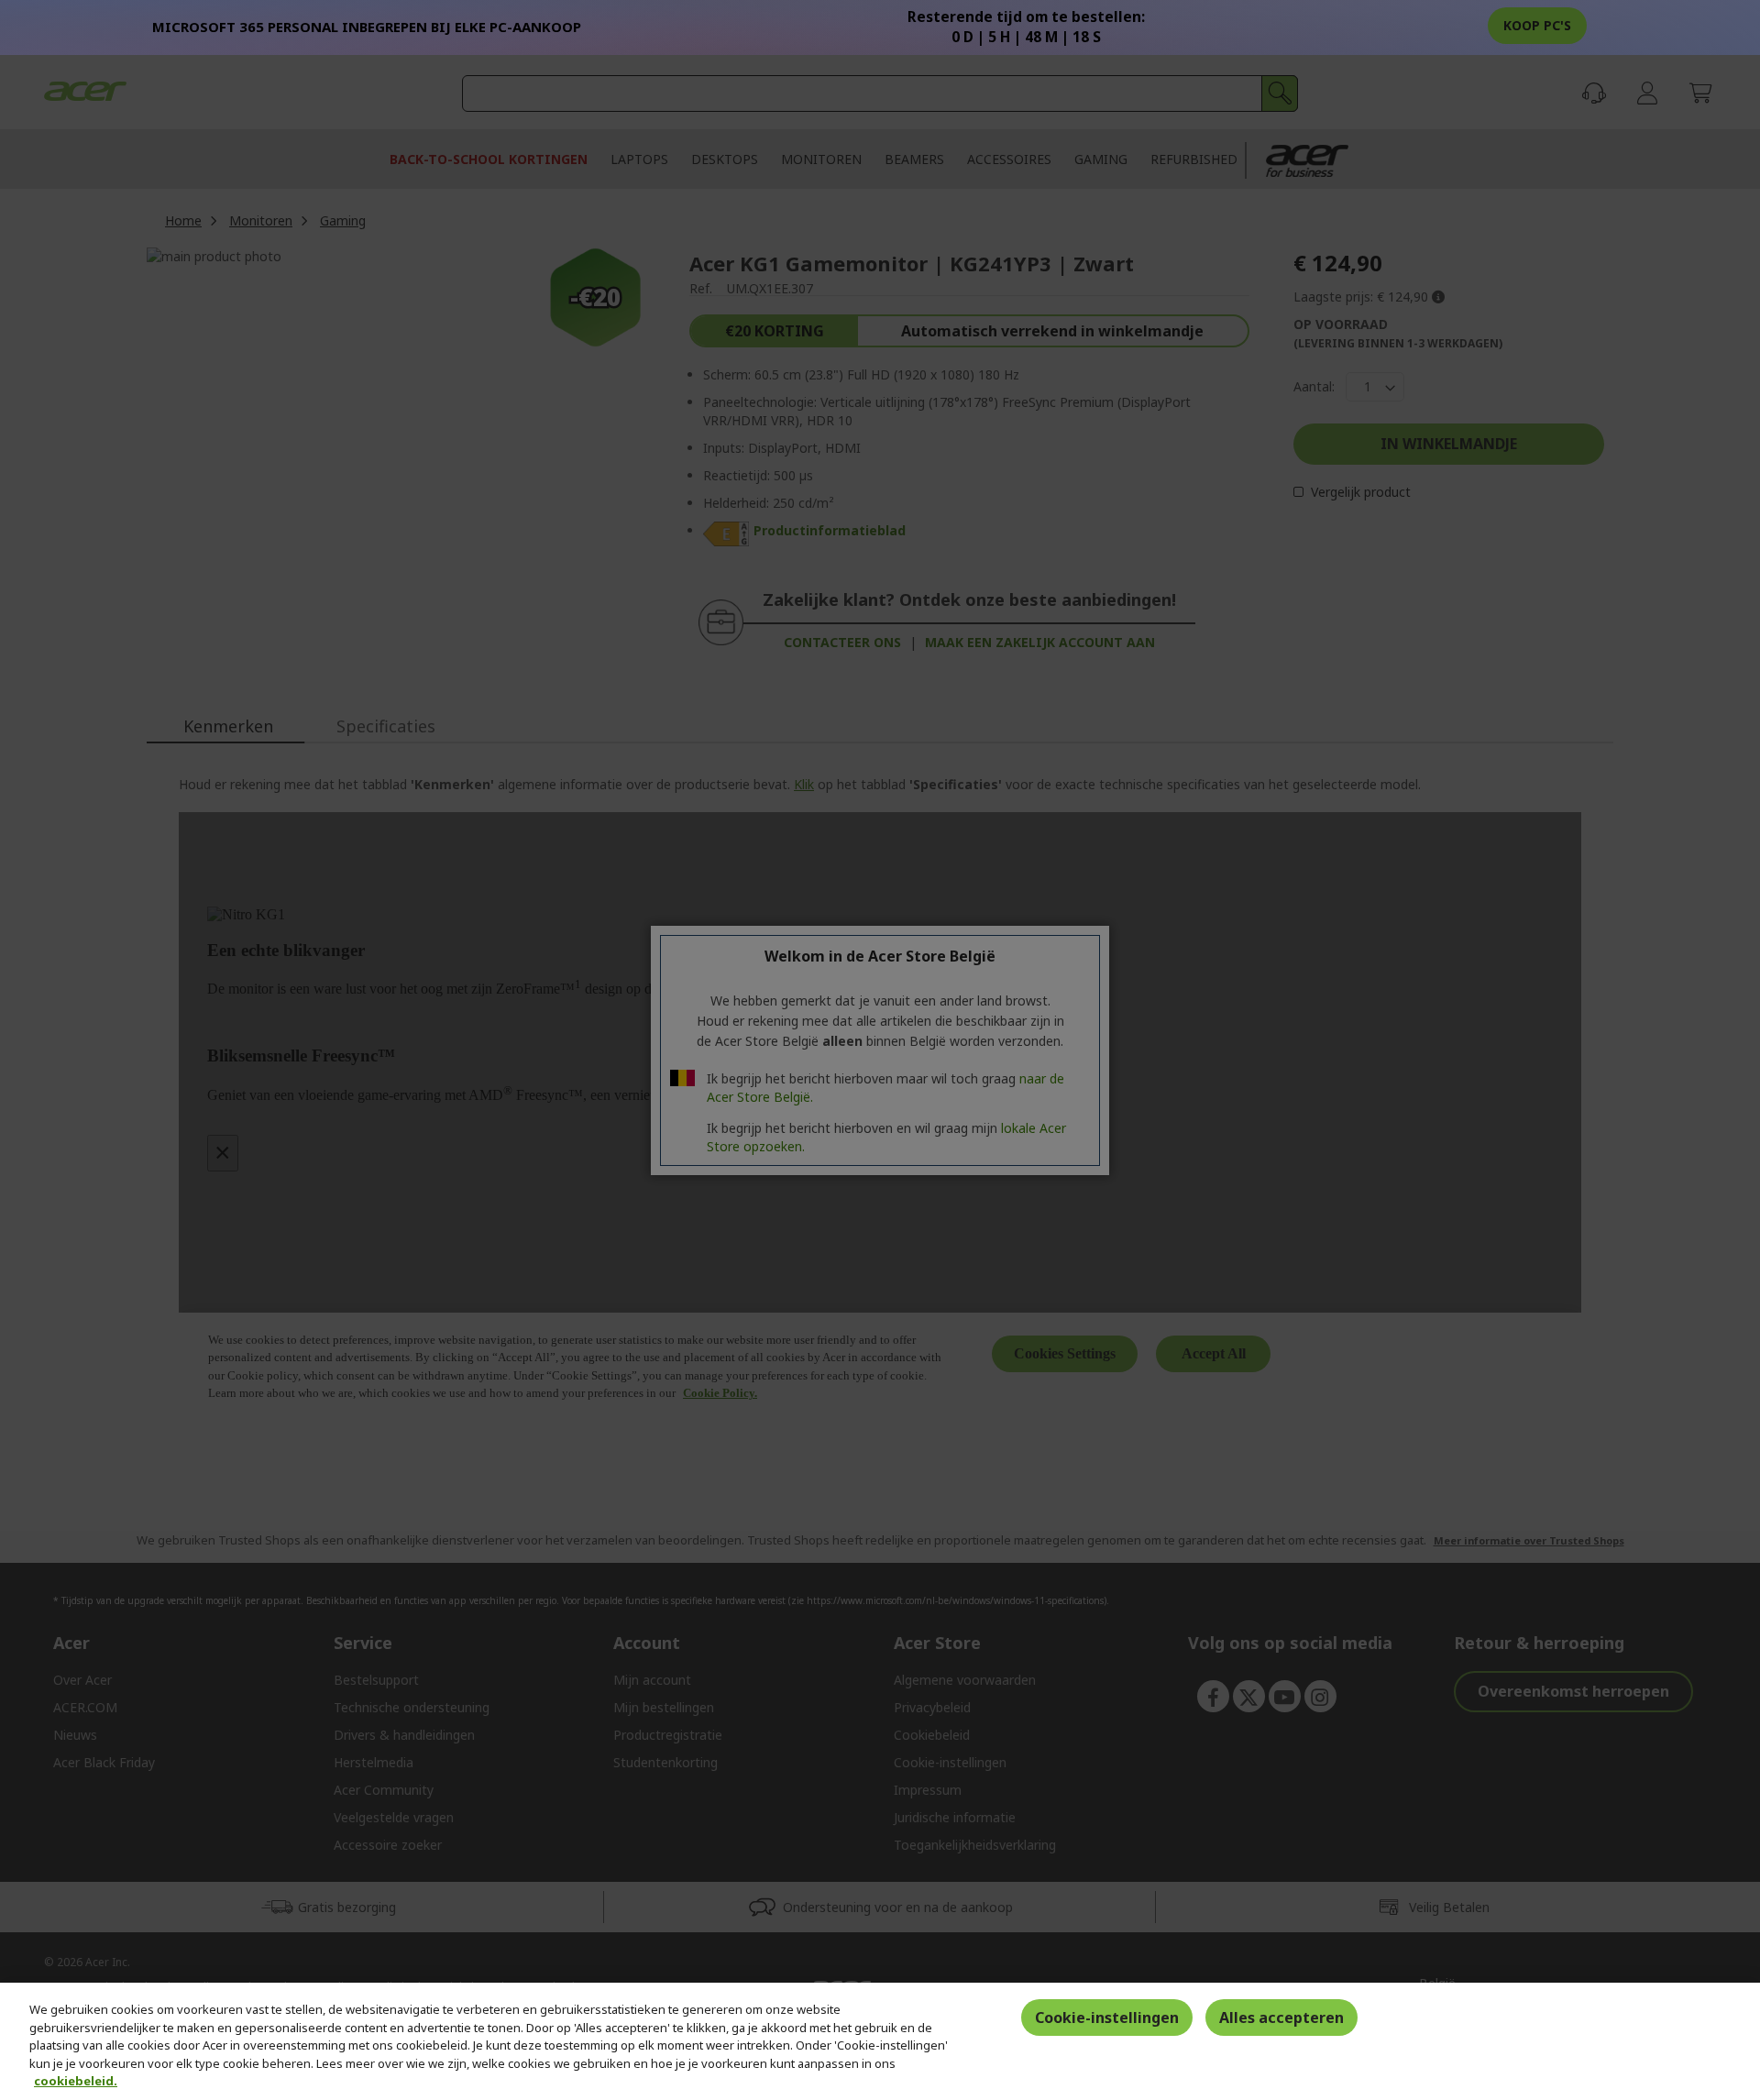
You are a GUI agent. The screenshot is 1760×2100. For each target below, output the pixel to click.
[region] (880, 2041)
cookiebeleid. (76, 2081)
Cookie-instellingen (1107, 2018)
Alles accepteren (1281, 2018)
